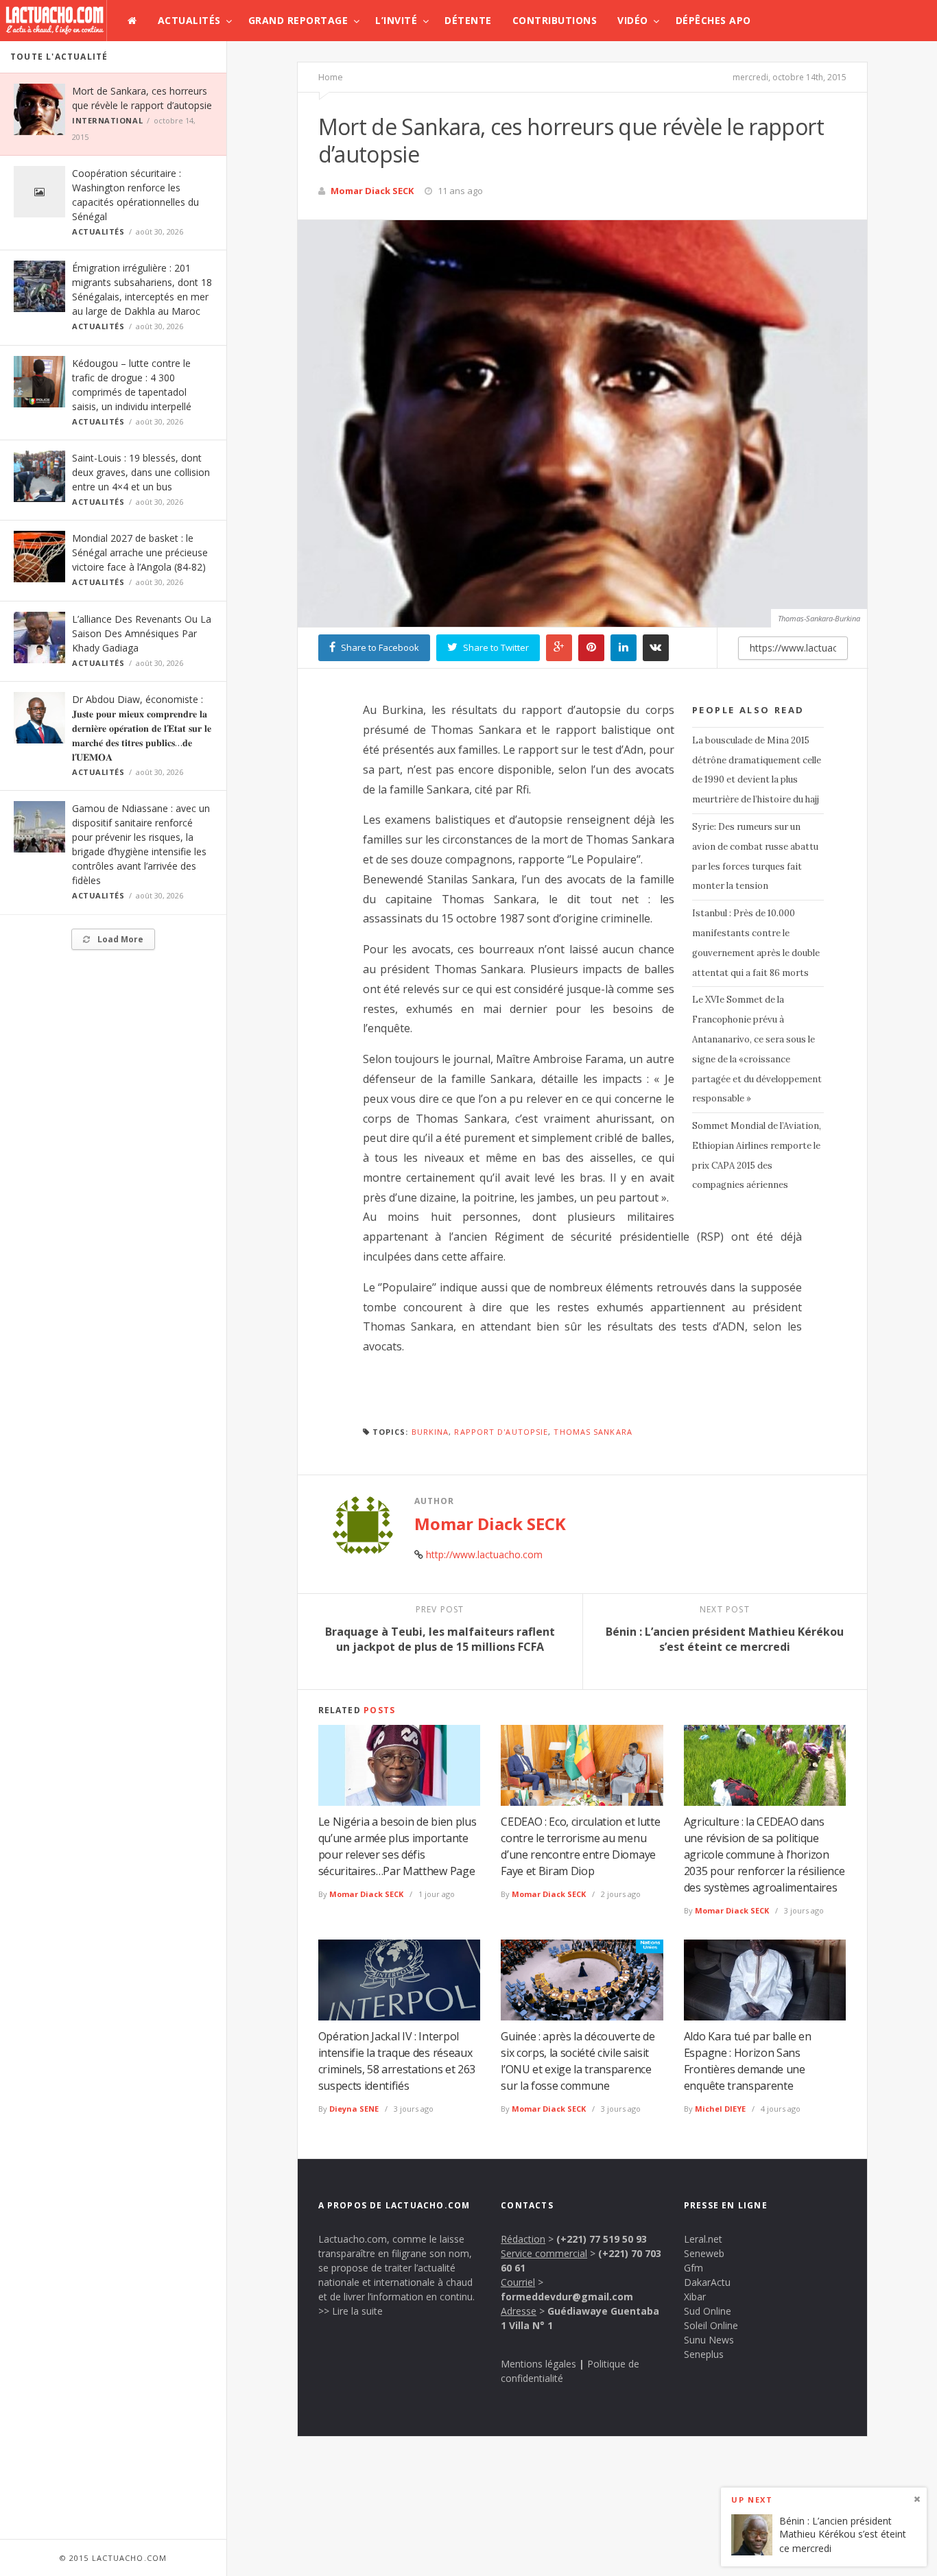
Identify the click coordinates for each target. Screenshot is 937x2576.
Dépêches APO (713, 20)
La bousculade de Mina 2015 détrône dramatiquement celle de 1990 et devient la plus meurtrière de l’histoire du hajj (757, 770)
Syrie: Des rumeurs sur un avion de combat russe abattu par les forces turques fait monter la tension (755, 856)
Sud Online (708, 2311)
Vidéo (633, 20)
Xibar (695, 2297)
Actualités (189, 20)
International (107, 120)
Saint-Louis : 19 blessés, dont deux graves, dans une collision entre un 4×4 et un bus (141, 472)
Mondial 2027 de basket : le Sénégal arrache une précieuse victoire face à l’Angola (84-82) (140, 552)
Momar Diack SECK (372, 191)
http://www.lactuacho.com (484, 1554)
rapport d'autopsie (501, 1432)
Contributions (555, 20)
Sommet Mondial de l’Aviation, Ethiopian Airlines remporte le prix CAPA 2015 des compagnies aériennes (757, 1155)
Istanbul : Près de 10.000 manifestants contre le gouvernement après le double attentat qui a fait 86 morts (756, 943)
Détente (468, 20)
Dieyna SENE (354, 2109)
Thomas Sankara (593, 1432)
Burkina (430, 1432)
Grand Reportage (298, 20)
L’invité (396, 20)
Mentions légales (538, 2364)
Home (331, 77)
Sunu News (709, 2340)
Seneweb (704, 2253)
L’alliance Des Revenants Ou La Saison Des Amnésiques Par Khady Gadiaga (142, 633)
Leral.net (703, 2239)
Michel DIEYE (720, 2109)
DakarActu (707, 2282)
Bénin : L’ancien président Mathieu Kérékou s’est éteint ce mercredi (843, 2534)
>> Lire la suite (351, 2311)
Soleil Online (711, 2325)
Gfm (693, 2268)
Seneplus (704, 2354)
